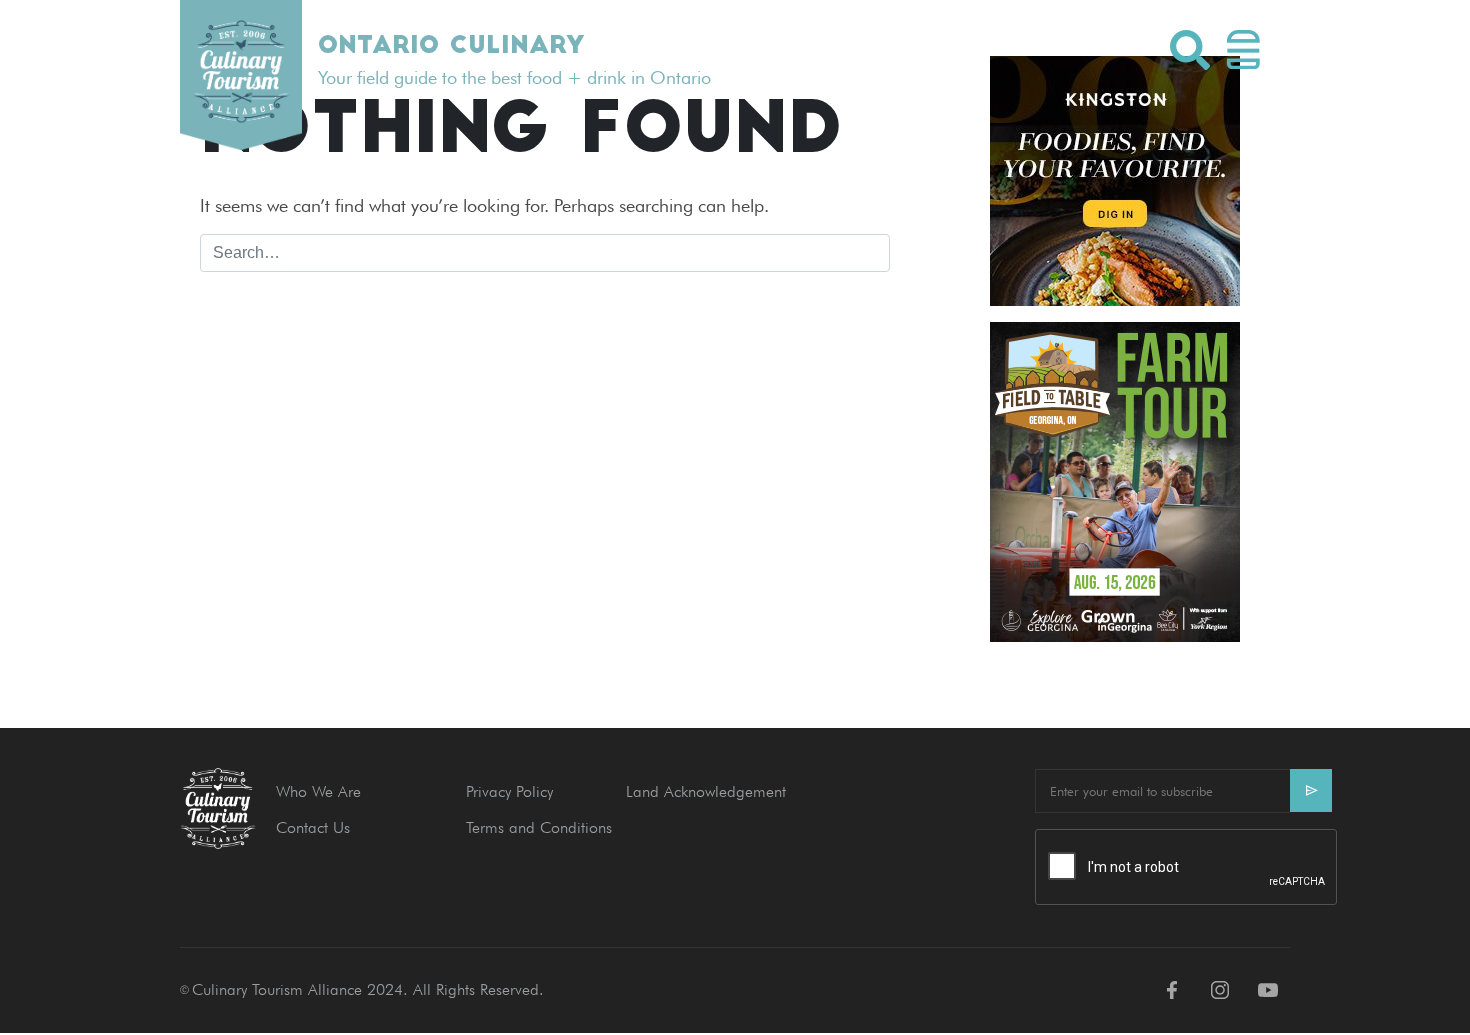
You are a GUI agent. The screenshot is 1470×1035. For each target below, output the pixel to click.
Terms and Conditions (539, 827)
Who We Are (318, 791)
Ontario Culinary (451, 47)
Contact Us (313, 827)
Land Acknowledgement (706, 791)
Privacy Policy (509, 791)
